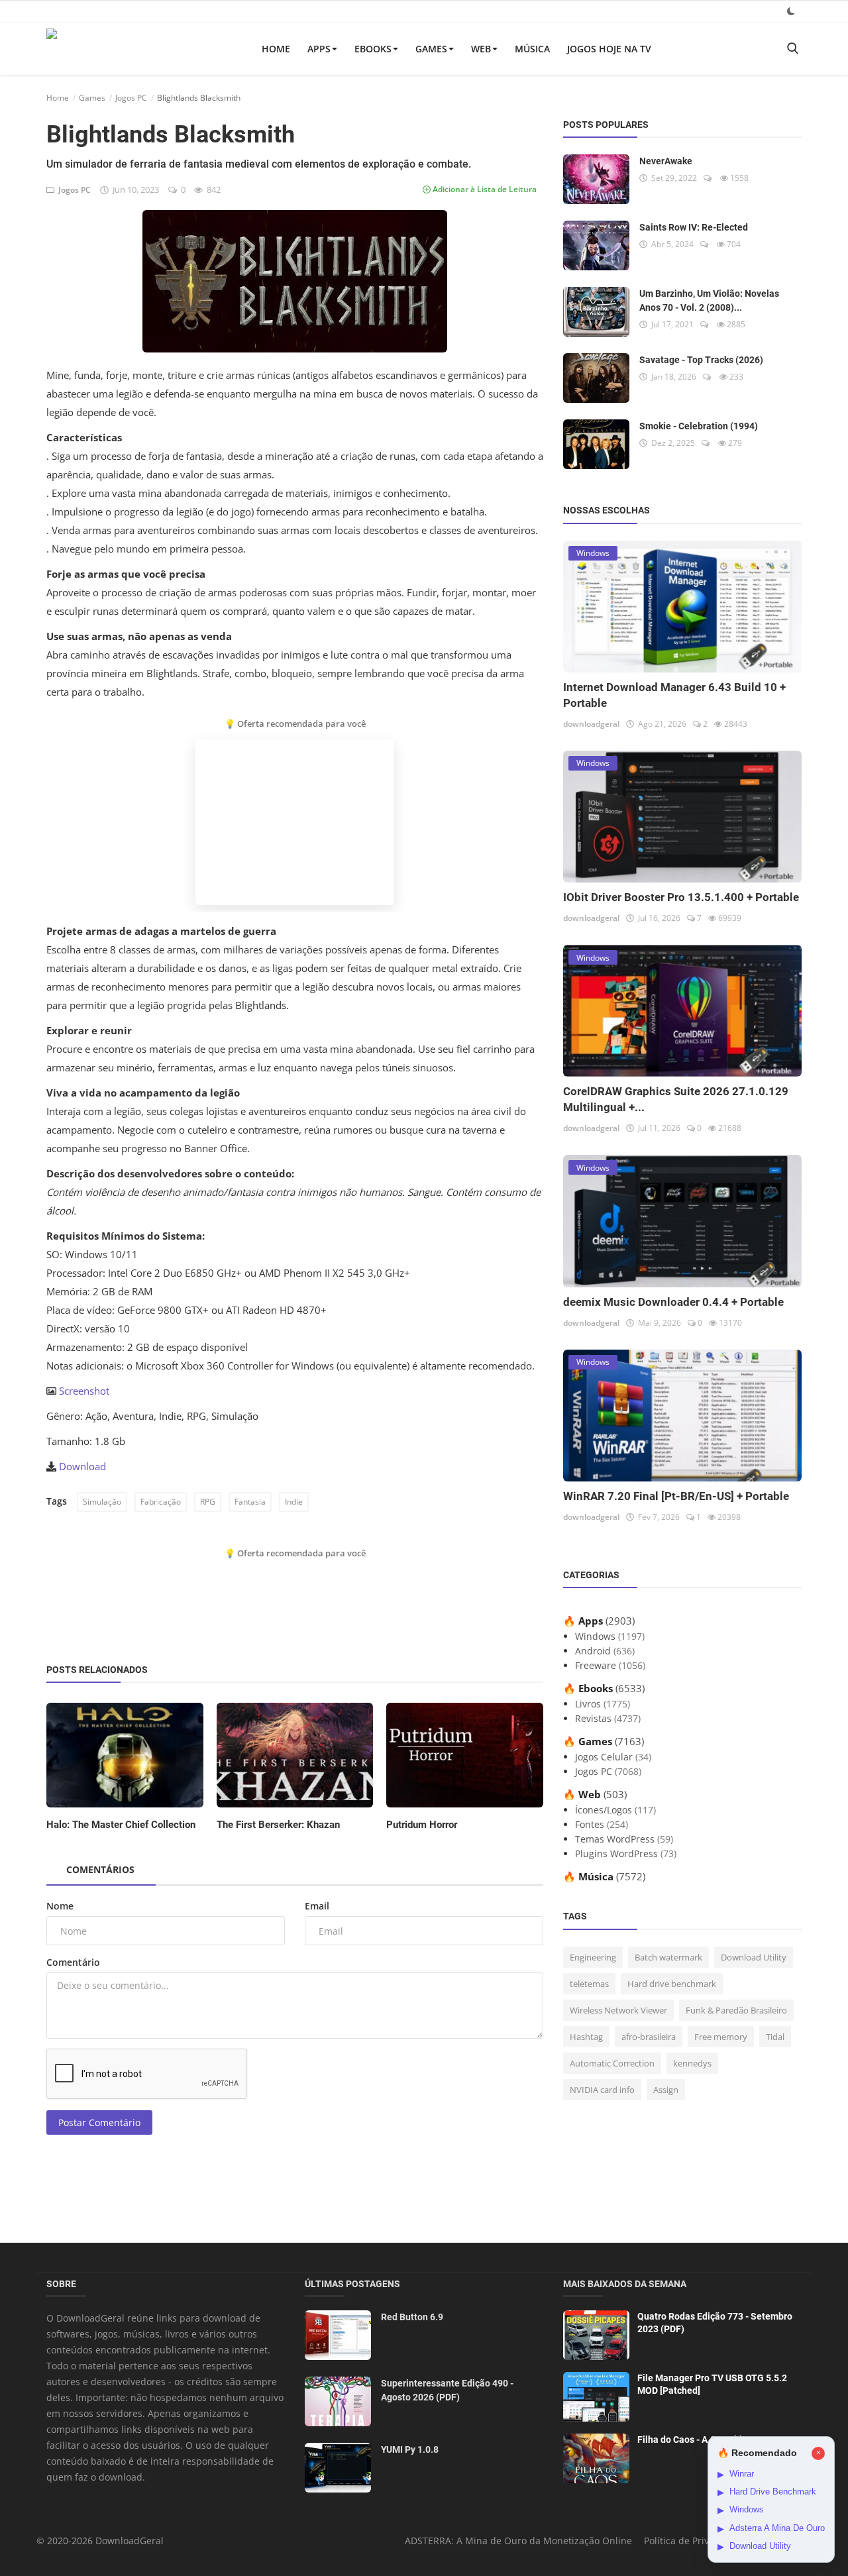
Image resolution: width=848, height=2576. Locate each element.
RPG (208, 1502)
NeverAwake (666, 161)
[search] (792, 49)
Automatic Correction (612, 2063)
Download (82, 1466)
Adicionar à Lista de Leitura (484, 189)
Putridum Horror (422, 1825)
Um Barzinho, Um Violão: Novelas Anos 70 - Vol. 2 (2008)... (709, 300)
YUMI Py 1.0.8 (410, 2449)
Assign (666, 2090)
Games (431, 49)
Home (276, 49)
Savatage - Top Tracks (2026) (701, 360)
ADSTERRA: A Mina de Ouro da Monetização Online (518, 2541)
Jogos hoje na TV (609, 49)
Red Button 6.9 (412, 2317)
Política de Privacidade (694, 2541)
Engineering (593, 1957)
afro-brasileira (649, 2037)
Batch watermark (668, 1957)
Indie (294, 1502)
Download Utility (754, 1957)
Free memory (721, 2037)
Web (481, 49)
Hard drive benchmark (672, 1984)
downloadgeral (591, 724)
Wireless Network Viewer (618, 2010)
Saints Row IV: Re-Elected (694, 227)
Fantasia (250, 1502)
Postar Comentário (99, 2122)
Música (532, 49)
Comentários (100, 1869)
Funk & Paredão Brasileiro (736, 2010)
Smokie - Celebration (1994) (699, 426)
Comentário (73, 1962)
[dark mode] (791, 11)
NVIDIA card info (602, 2090)
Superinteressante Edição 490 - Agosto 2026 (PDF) (447, 2390)
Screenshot (84, 1391)
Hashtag (586, 2037)
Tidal (775, 2037)
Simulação (102, 1502)
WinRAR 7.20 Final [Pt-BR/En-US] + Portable (676, 1496)
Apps (319, 49)
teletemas (589, 1984)
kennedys (692, 2063)
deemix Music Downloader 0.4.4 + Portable (673, 1302)
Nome (60, 1906)
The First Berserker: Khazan (278, 1825)
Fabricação (161, 1502)
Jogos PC (131, 98)
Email (317, 1906)
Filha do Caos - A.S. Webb (691, 2440)
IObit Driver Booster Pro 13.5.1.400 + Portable (681, 897)
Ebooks (373, 49)
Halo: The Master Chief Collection (121, 1825)
